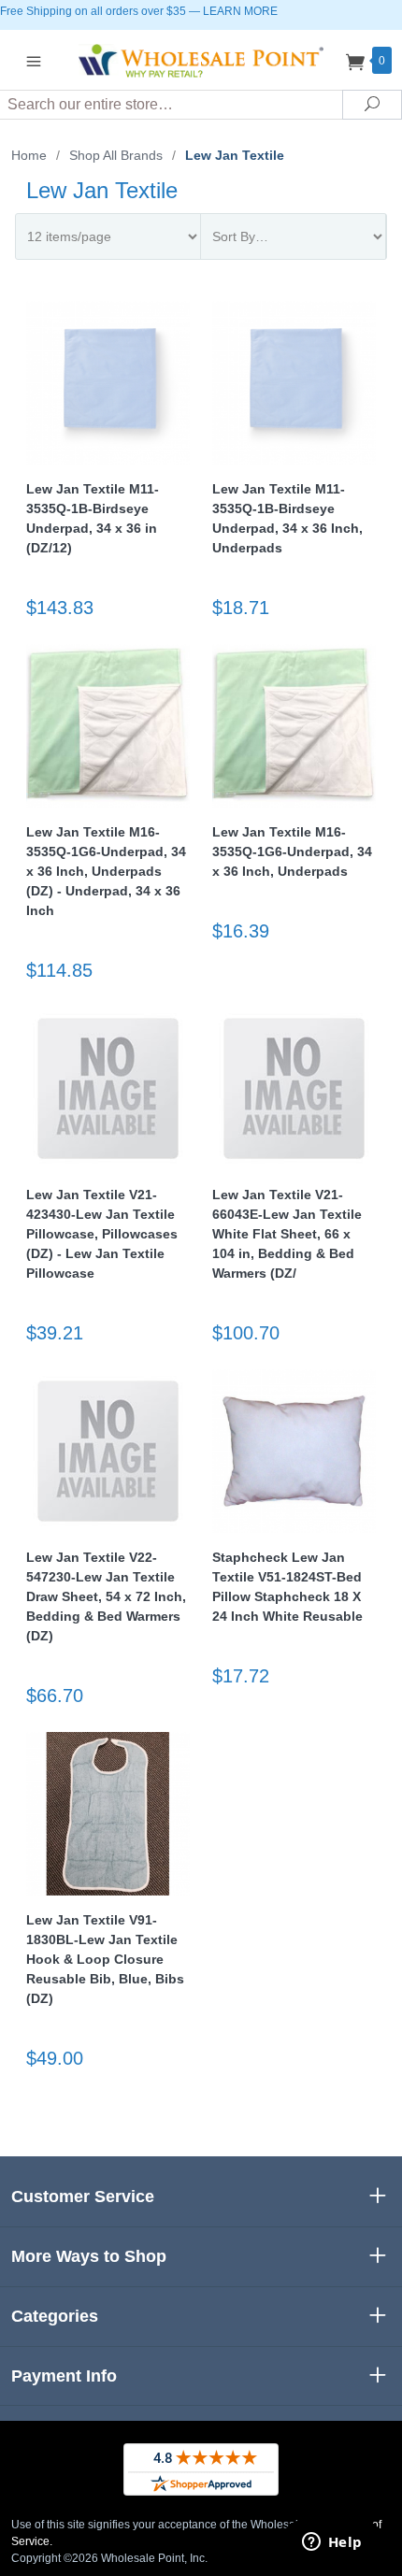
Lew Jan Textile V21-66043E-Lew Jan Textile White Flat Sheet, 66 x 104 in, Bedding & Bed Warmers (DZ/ (287, 1234)
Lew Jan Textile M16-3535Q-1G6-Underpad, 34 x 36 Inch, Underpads (292, 852)
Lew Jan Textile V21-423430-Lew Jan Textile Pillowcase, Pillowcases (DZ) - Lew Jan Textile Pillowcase (102, 1234)
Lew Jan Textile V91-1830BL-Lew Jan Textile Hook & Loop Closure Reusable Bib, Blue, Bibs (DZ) (105, 1959)
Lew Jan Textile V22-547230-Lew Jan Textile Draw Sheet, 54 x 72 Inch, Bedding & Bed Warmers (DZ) (106, 1596)
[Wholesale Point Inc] (201, 59)
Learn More (240, 11)
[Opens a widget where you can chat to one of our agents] (332, 2543)
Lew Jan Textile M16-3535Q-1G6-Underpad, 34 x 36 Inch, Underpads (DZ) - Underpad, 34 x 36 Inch (106, 871)
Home (29, 155)
